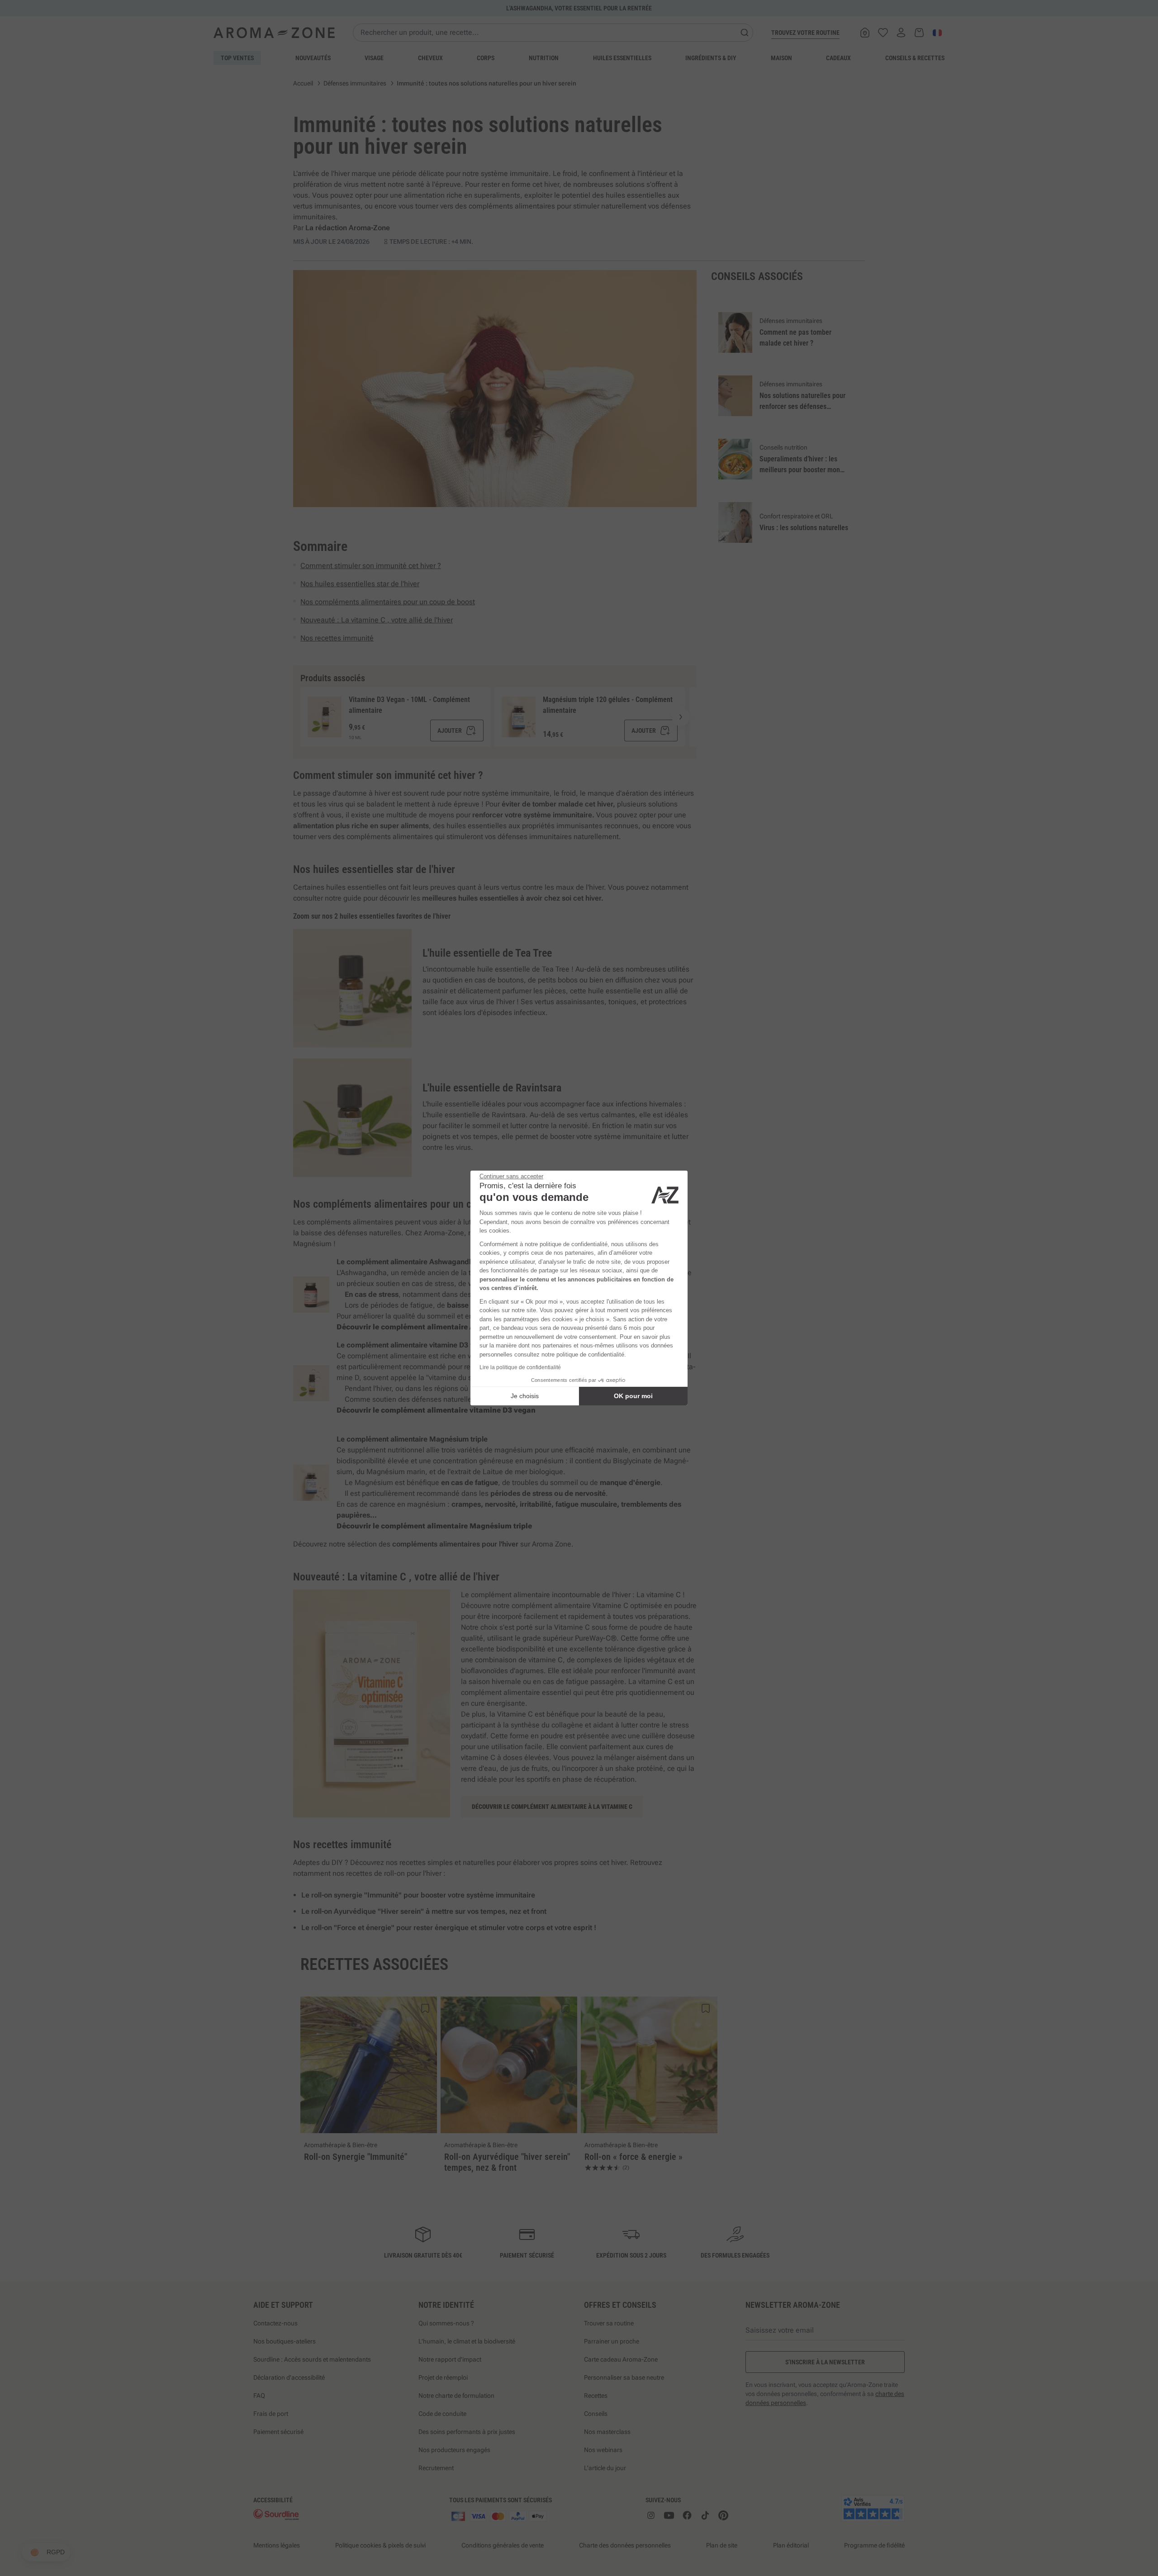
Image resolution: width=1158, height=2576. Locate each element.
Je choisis (525, 1396)
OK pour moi (633, 1396)
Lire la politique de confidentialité (520, 1367)
